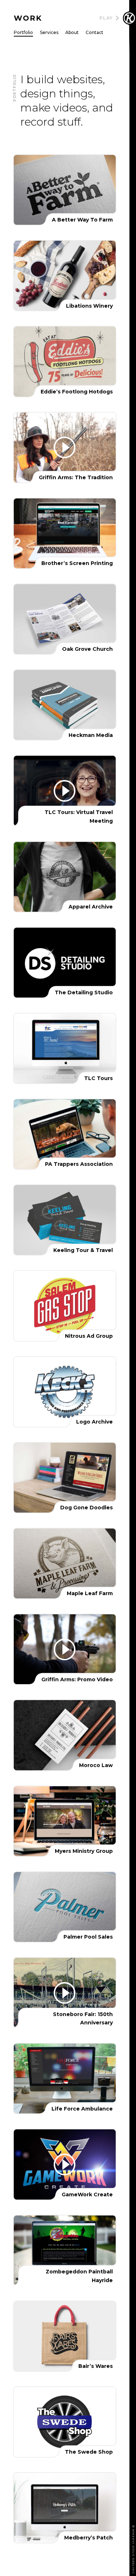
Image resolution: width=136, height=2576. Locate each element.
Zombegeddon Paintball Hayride (65, 2250)
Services (49, 33)
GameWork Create (65, 2164)
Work (28, 18)
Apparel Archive (65, 877)
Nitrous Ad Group (65, 1306)
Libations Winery (65, 276)
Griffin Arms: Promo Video (65, 1649)
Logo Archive (65, 1392)
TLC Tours (65, 1048)
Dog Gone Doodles (65, 1478)
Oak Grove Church (65, 619)
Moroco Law (65, 1735)
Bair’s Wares (65, 2336)
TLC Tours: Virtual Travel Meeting (65, 791)
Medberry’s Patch (65, 2508)
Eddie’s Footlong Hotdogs (65, 361)
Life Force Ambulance (65, 2078)
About (72, 33)
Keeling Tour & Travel (65, 1220)
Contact (94, 33)
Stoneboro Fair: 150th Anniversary (65, 1993)
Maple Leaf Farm (65, 1563)
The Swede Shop (65, 2422)
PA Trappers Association (65, 1134)
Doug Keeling (129, 18)
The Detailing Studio (65, 963)
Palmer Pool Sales (65, 1907)
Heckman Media (65, 705)
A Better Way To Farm (65, 190)
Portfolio (23, 33)
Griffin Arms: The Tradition (65, 448)
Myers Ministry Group (65, 1821)
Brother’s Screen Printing (65, 533)
